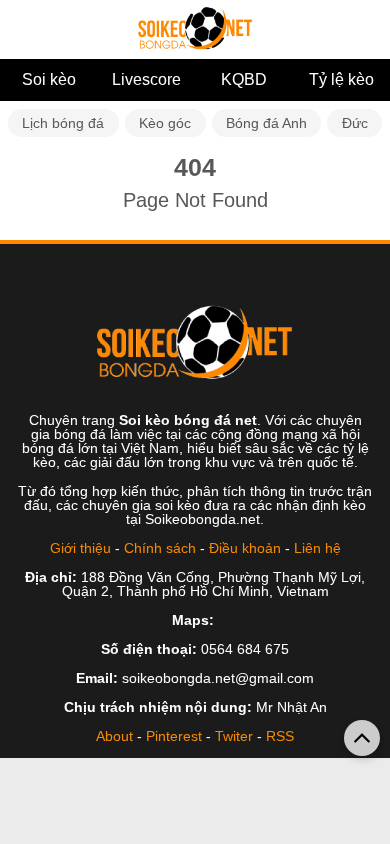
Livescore (146, 79)
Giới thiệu (80, 548)
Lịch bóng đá (63, 123)
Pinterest (174, 736)
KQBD (244, 79)
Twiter (234, 736)
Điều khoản (245, 548)
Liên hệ (317, 548)
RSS (280, 736)
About (114, 736)
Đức (355, 123)
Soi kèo (49, 79)
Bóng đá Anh (266, 123)
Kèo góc (165, 123)
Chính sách (160, 548)
